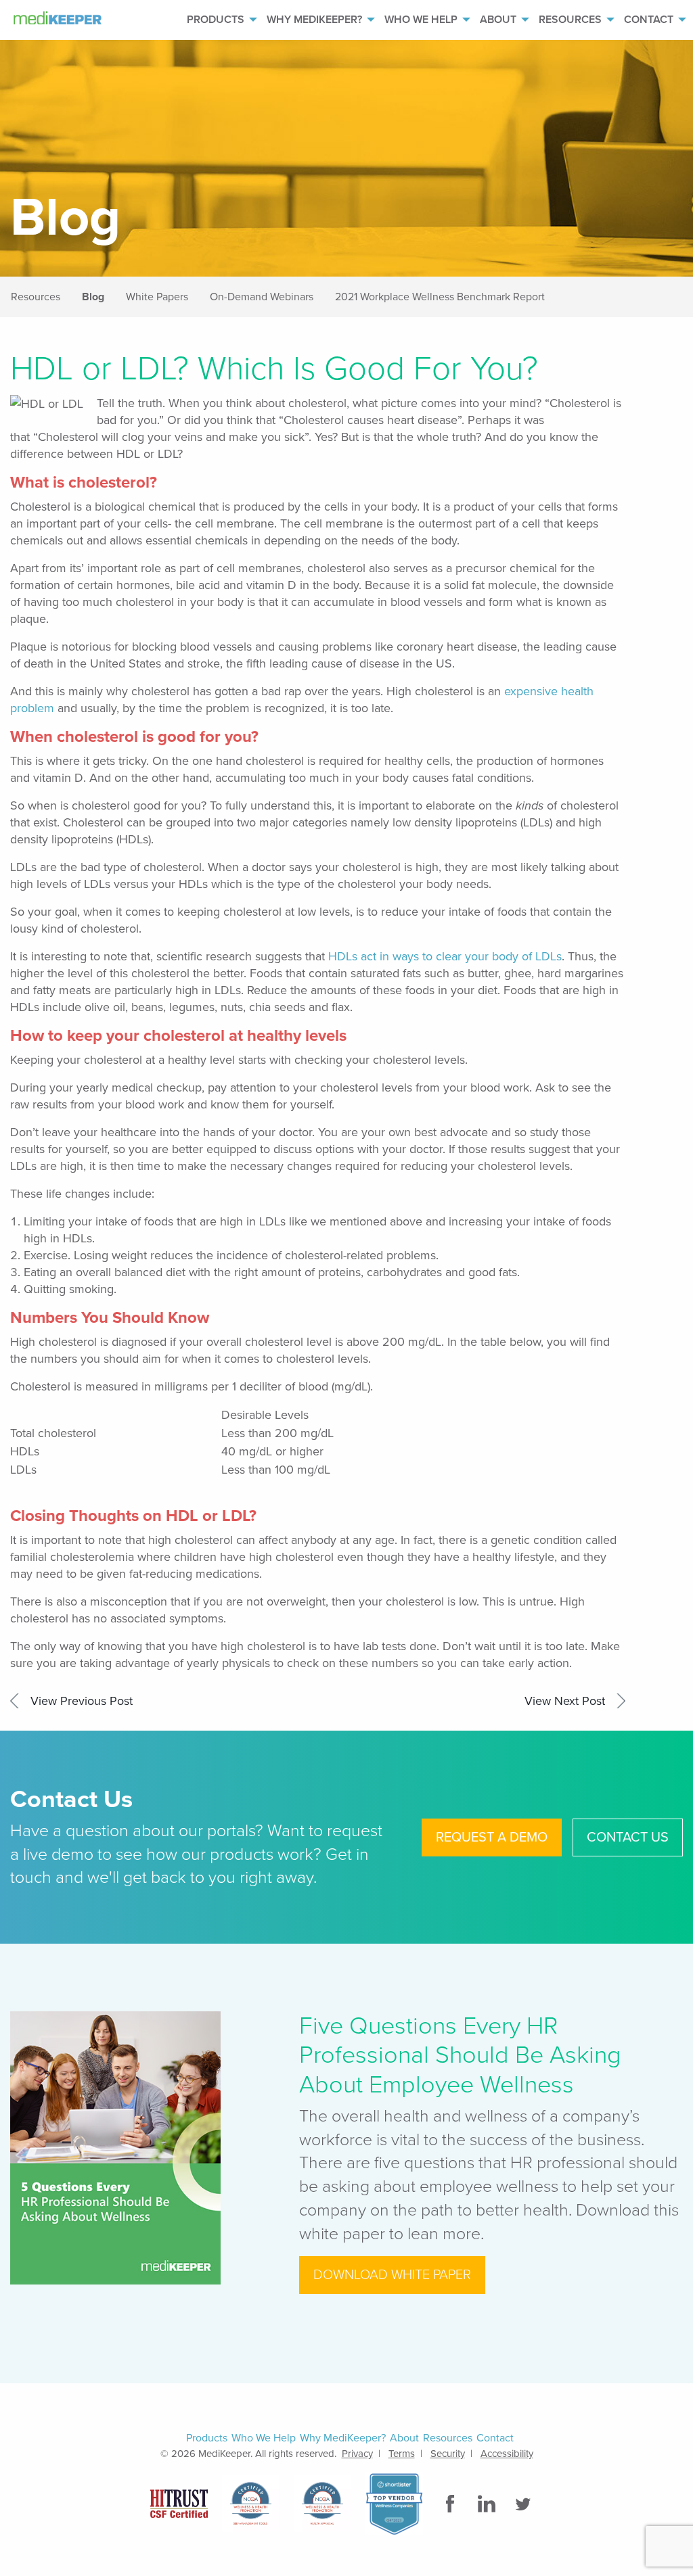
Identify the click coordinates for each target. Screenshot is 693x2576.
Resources (570, 20)
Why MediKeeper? (314, 20)
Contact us (628, 1837)
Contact (649, 20)
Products (216, 20)
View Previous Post (82, 1701)
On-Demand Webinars (262, 297)
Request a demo (492, 1837)
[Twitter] (524, 2504)
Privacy (357, 2454)
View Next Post (565, 1701)
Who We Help (421, 20)
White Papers (157, 297)
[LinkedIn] (488, 2504)
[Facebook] (451, 2504)
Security (448, 2454)
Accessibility (507, 2454)
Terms (402, 2454)
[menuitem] (216, 20)
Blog (93, 297)
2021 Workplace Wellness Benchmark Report (440, 297)
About (498, 20)
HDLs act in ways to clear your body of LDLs (445, 956)
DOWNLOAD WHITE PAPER (392, 2275)
